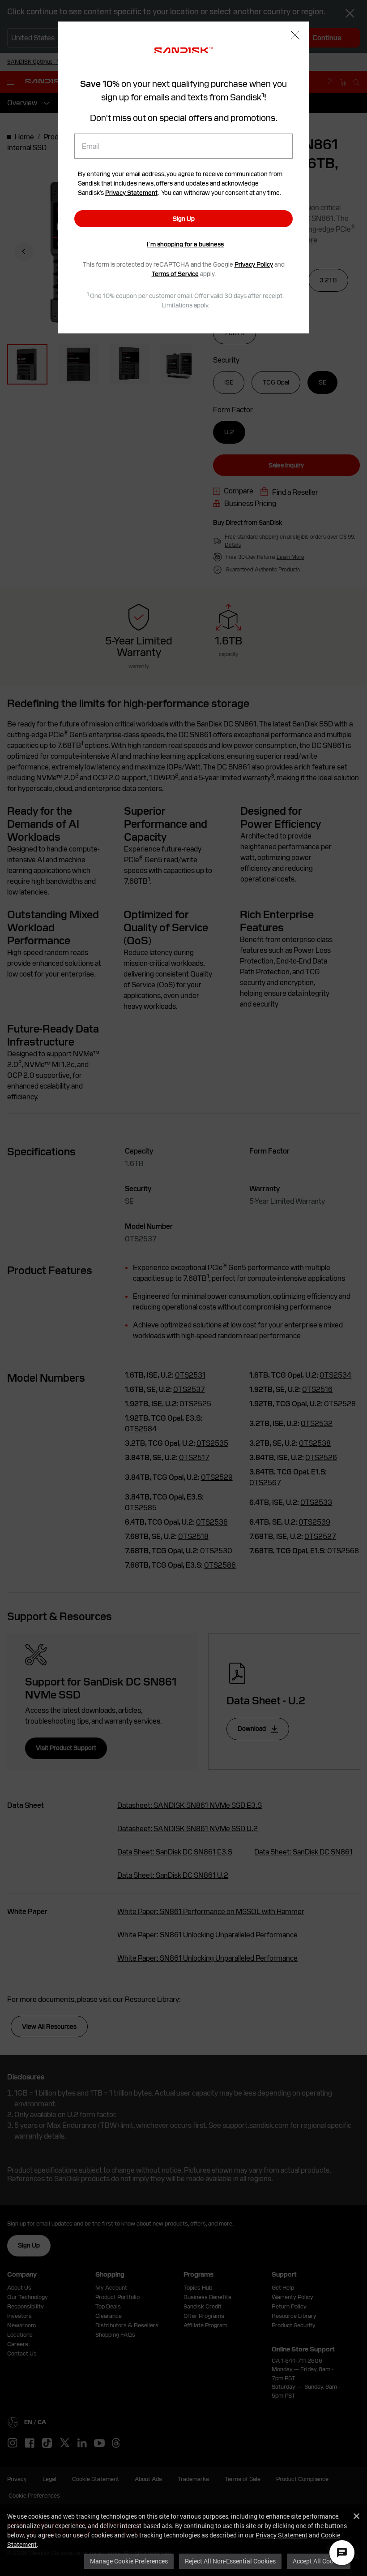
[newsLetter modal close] (295, 36)
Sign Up (184, 219)
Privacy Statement (282, 2535)
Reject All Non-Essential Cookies (230, 2561)
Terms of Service (175, 274)
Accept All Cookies (319, 2561)
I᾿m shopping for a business (185, 244)
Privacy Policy (254, 264)
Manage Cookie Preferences (129, 2561)
